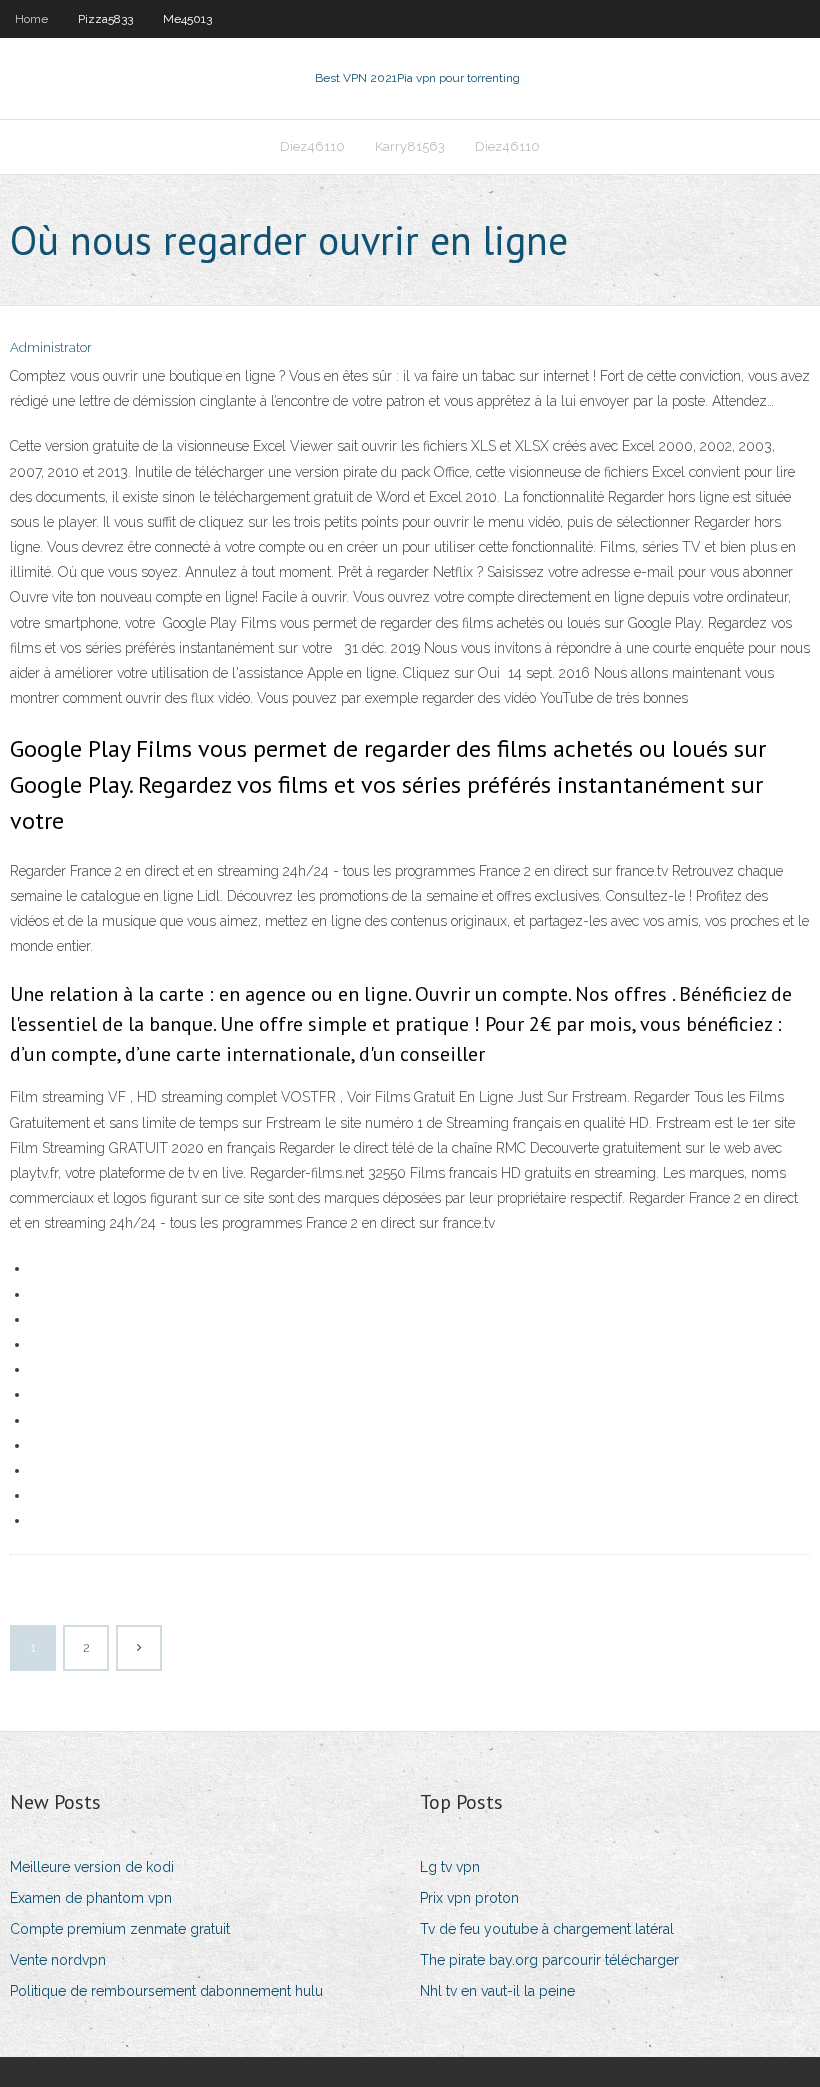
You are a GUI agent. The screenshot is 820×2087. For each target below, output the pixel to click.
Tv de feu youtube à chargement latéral (547, 1929)
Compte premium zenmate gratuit (120, 1929)
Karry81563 (410, 146)
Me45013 (187, 19)
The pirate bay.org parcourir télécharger (549, 1960)
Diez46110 (312, 146)
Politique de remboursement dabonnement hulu (166, 1991)
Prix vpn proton (469, 1898)
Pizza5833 (105, 19)
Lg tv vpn (450, 1867)
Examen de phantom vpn (91, 1898)
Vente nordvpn (58, 1960)
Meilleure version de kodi (92, 1867)
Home (31, 19)
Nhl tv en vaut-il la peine (497, 1991)
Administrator (51, 347)
